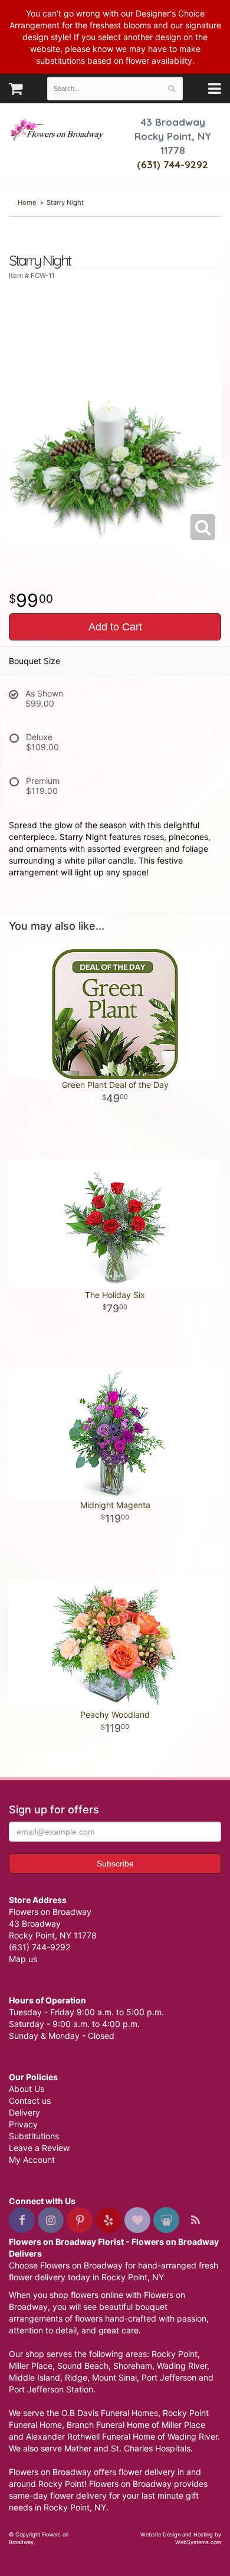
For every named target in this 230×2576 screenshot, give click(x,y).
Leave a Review (39, 2148)
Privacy (23, 2124)
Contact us (30, 2101)
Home (27, 202)
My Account (32, 2160)
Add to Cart (115, 627)
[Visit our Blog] (195, 2220)
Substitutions (34, 2136)
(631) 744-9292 (172, 164)
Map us (23, 1959)
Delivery (24, 2112)
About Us (27, 2089)
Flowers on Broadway (57, 131)
